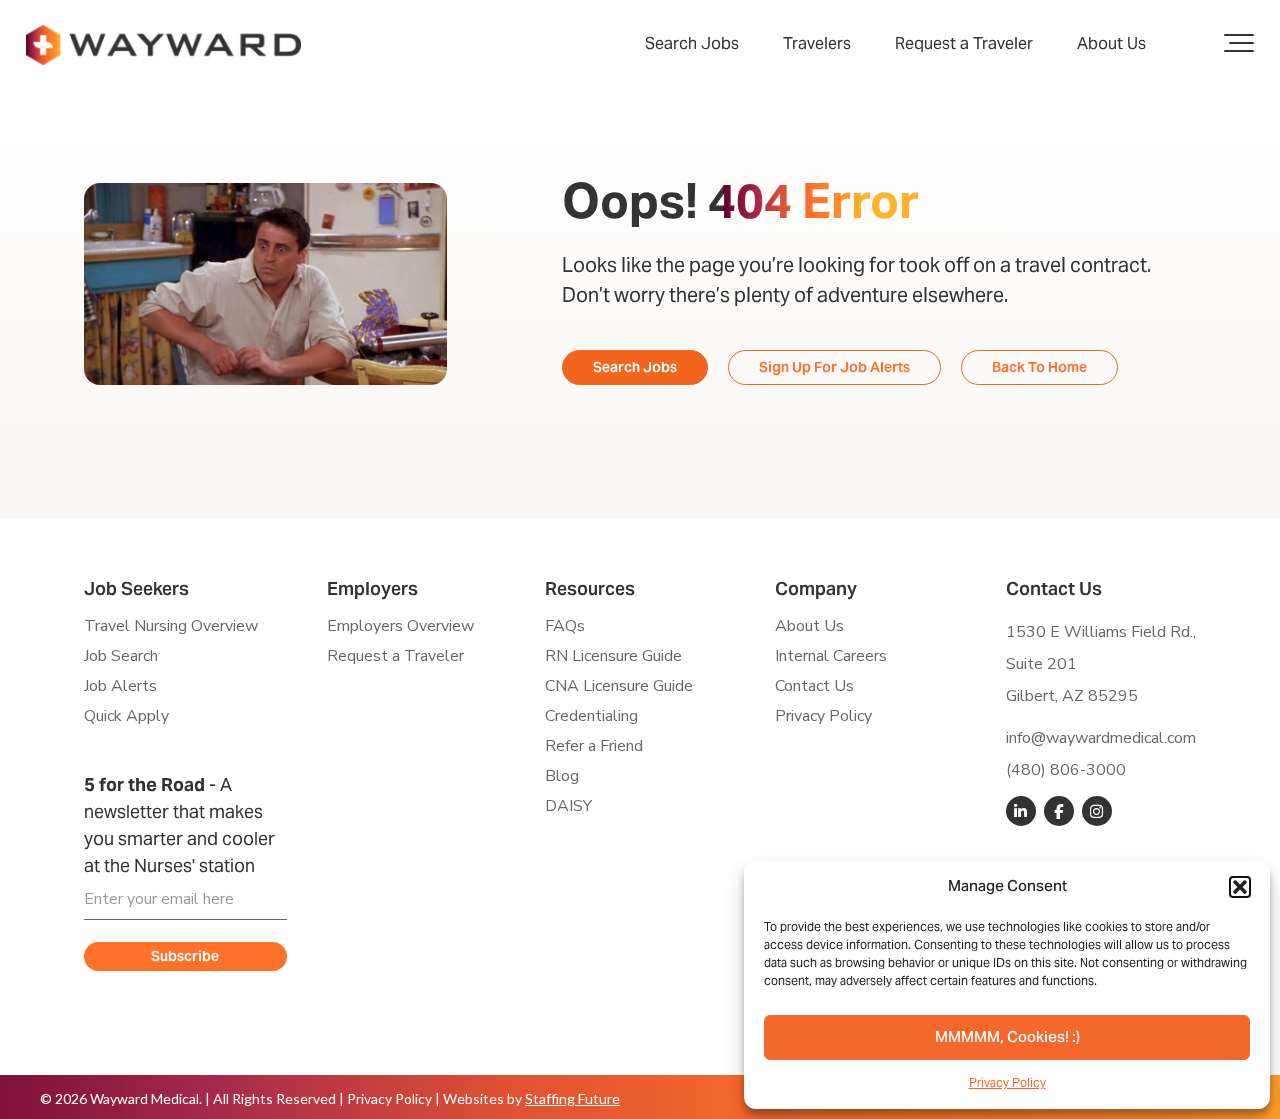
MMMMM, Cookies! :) (1007, 1038)
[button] (1240, 887)
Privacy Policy (1007, 1082)
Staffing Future (572, 1098)
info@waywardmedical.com (1101, 738)
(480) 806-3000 (1066, 770)
